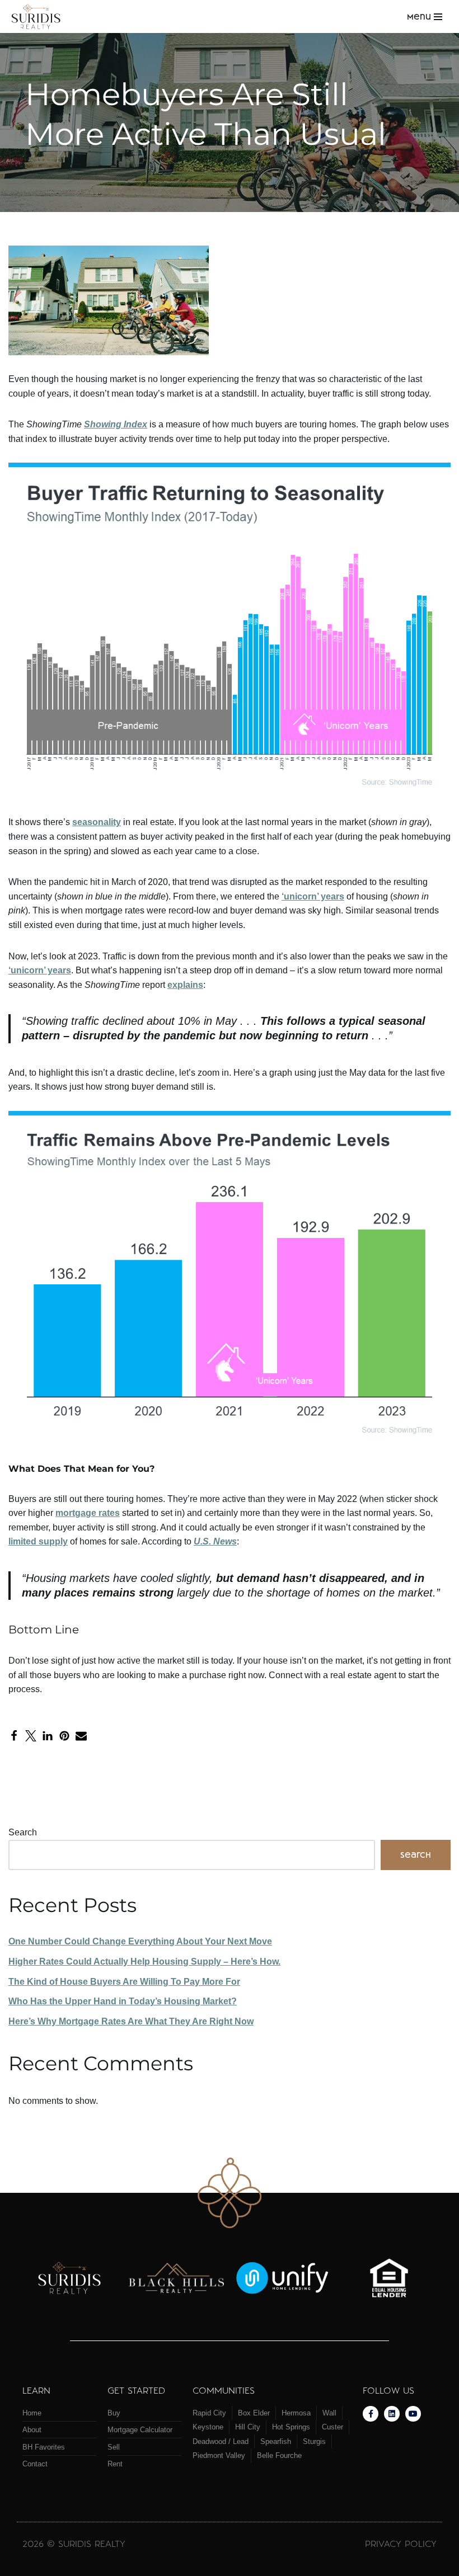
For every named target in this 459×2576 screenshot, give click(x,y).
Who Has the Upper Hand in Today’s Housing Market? (123, 2001)
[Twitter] (31, 1736)
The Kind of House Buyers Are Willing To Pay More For (124, 1982)
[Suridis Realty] (39, 17)
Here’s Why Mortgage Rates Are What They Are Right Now (131, 2021)
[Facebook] (14, 1736)
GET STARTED (136, 2390)
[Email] (81, 1736)
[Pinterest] (64, 1736)
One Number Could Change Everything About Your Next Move (140, 1941)
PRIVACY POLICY (401, 2543)
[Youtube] (413, 2414)
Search (23, 1832)
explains (185, 985)
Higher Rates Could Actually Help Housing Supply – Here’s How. (144, 1962)
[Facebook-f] (371, 2414)
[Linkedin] (392, 2414)
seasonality (97, 822)
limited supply (38, 1541)
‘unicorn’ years (313, 896)
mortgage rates (88, 1513)
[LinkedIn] (48, 1736)
